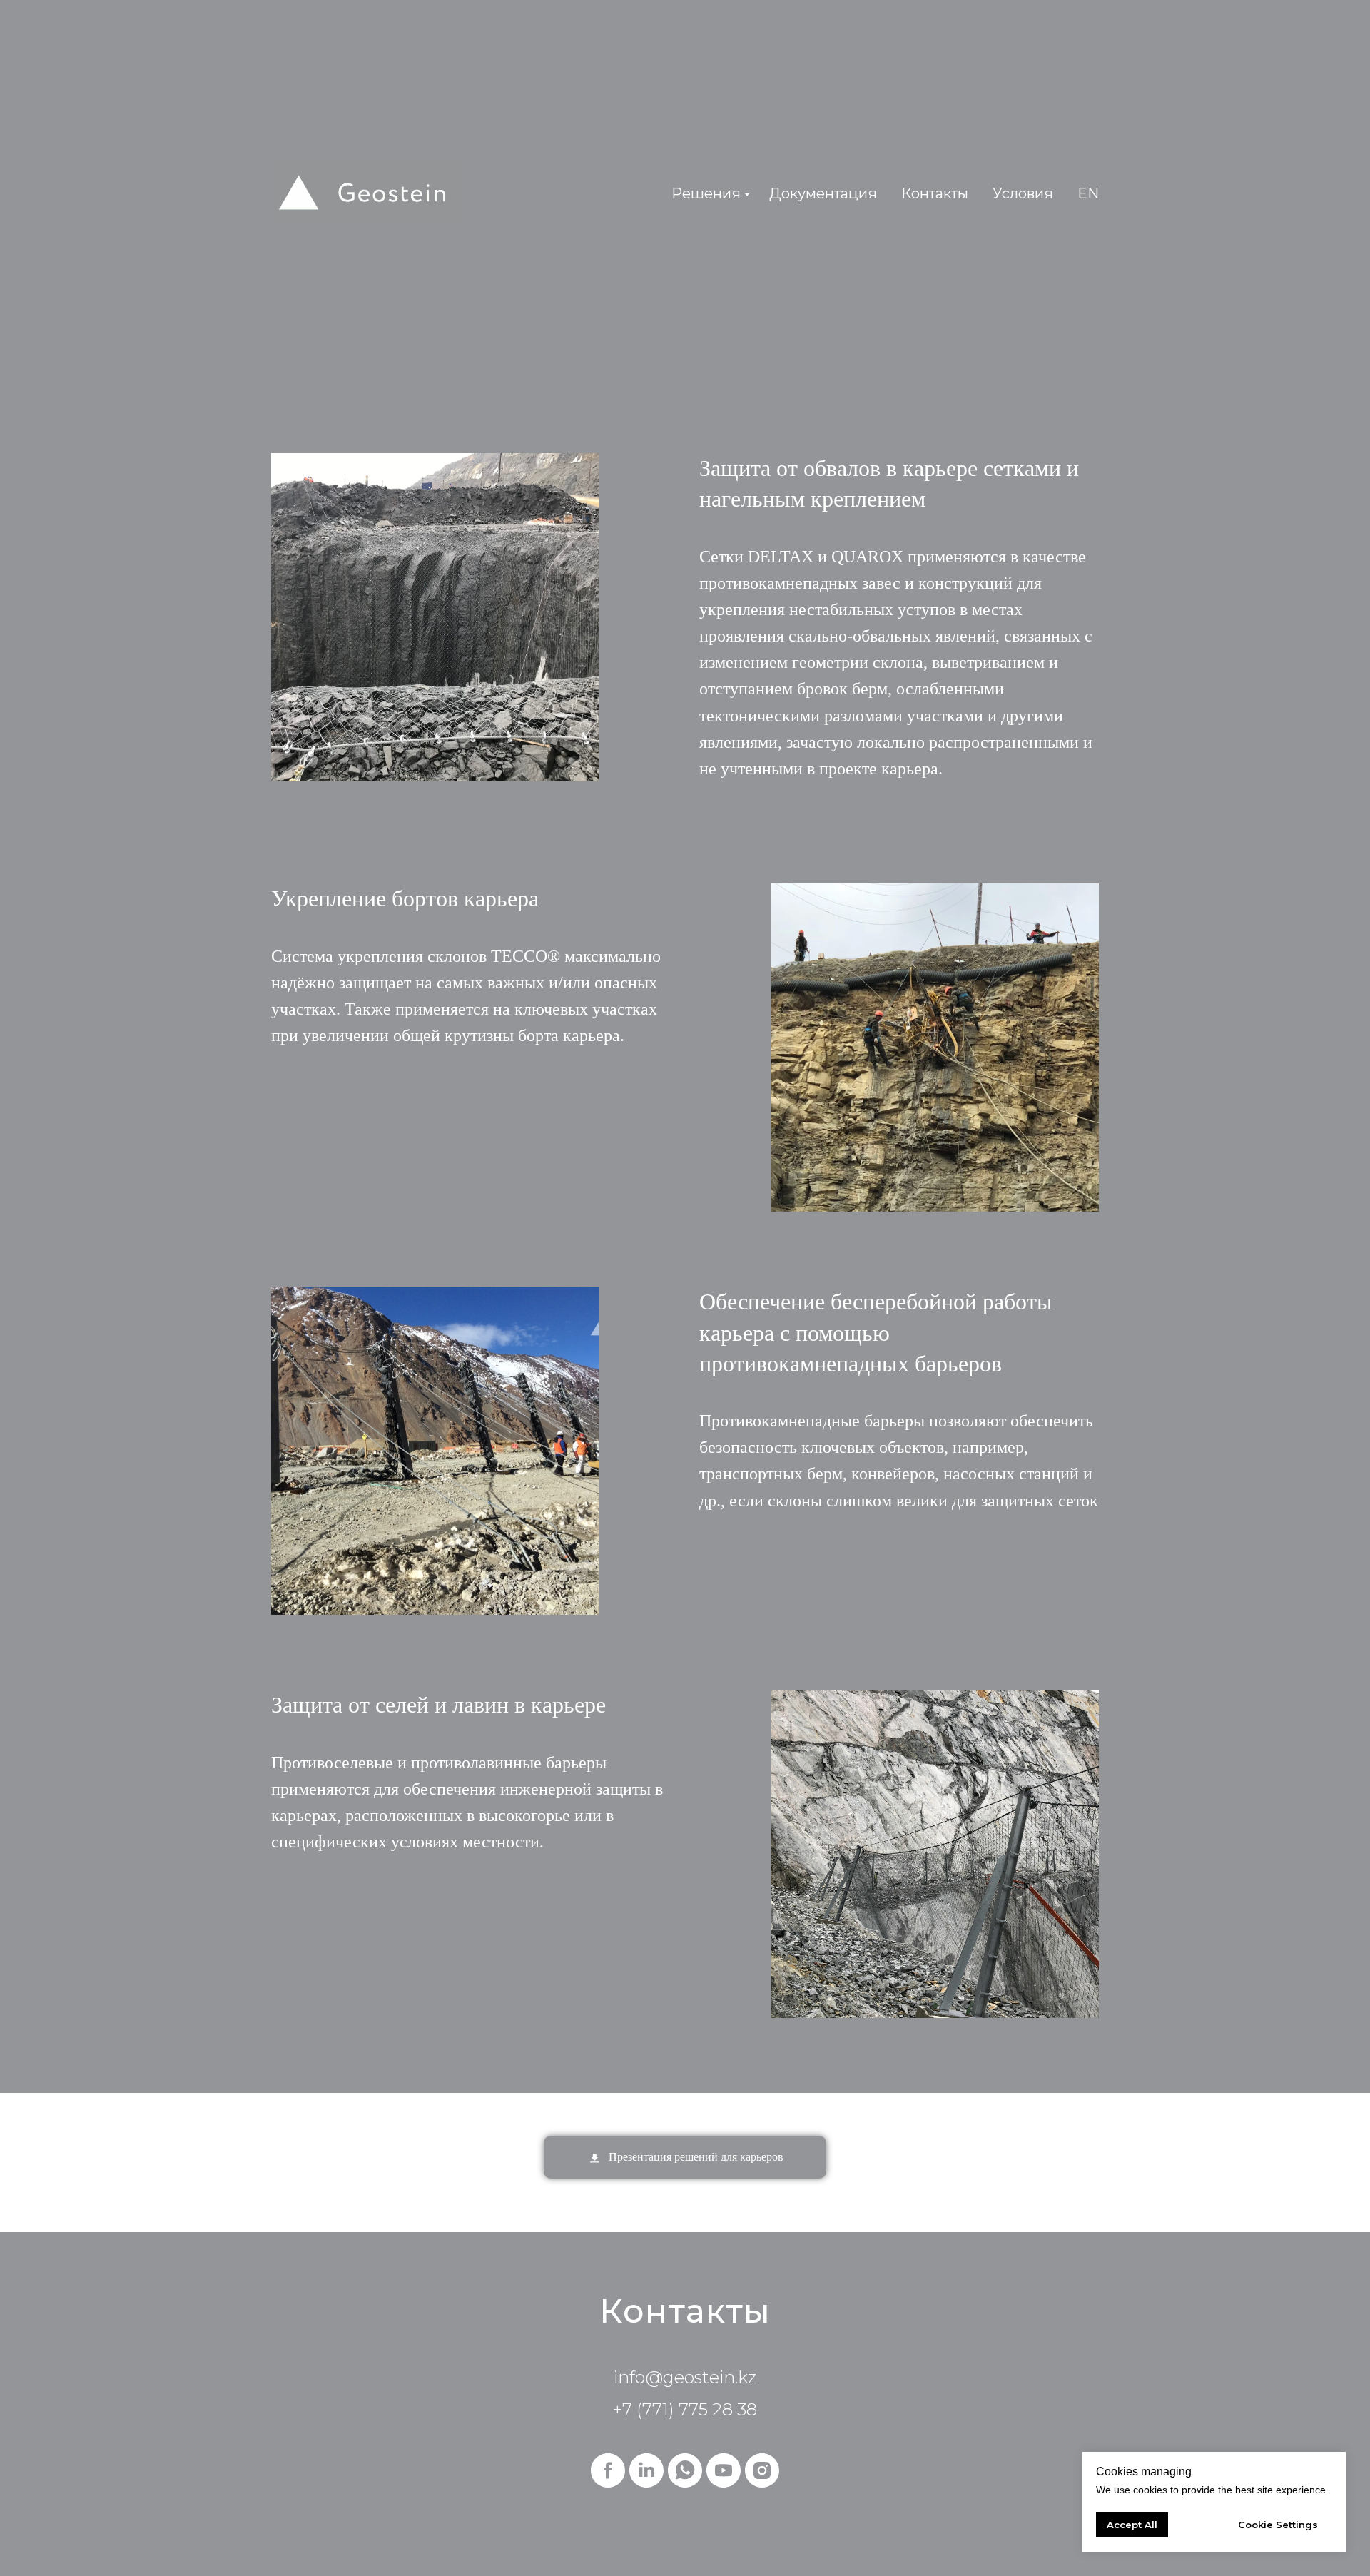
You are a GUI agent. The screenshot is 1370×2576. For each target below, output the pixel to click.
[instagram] (762, 2470)
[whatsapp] (685, 2470)
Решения (706, 193)
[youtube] (724, 2470)
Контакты (935, 193)
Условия (1023, 193)
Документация (823, 193)
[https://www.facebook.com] (608, 2470)
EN (1088, 193)
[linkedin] (646, 2470)
